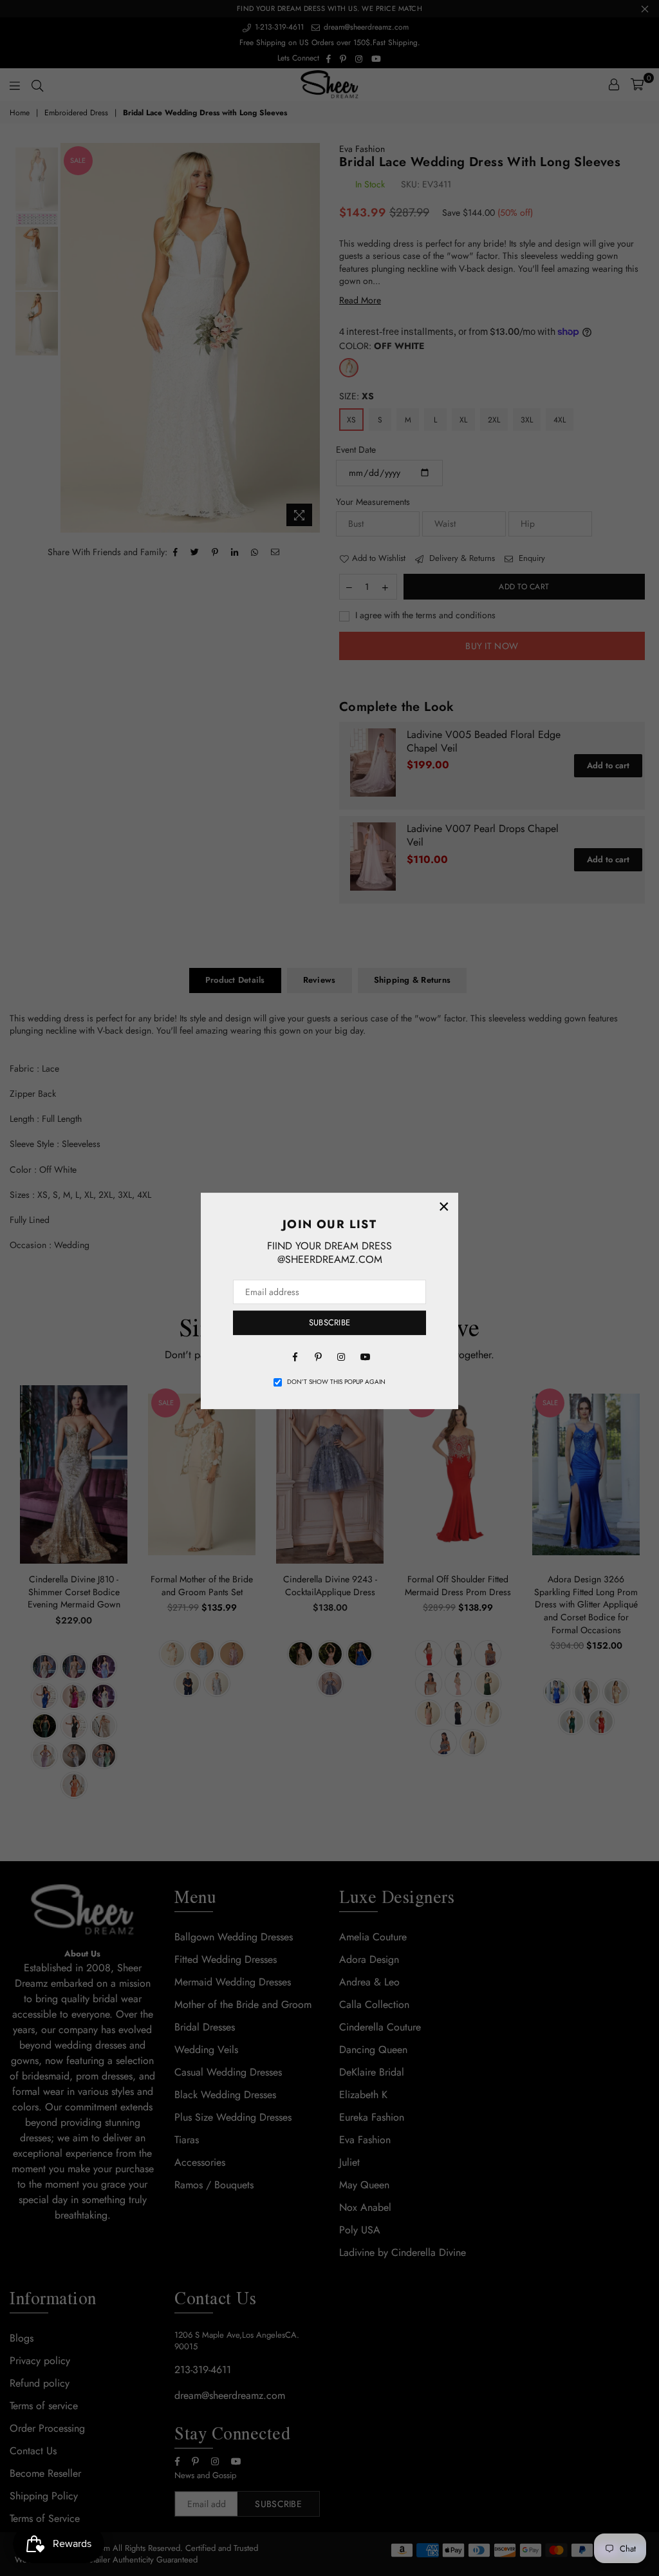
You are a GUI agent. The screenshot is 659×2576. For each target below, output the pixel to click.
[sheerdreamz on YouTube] (364, 1356)
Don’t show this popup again (336, 1382)
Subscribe (329, 1322)
